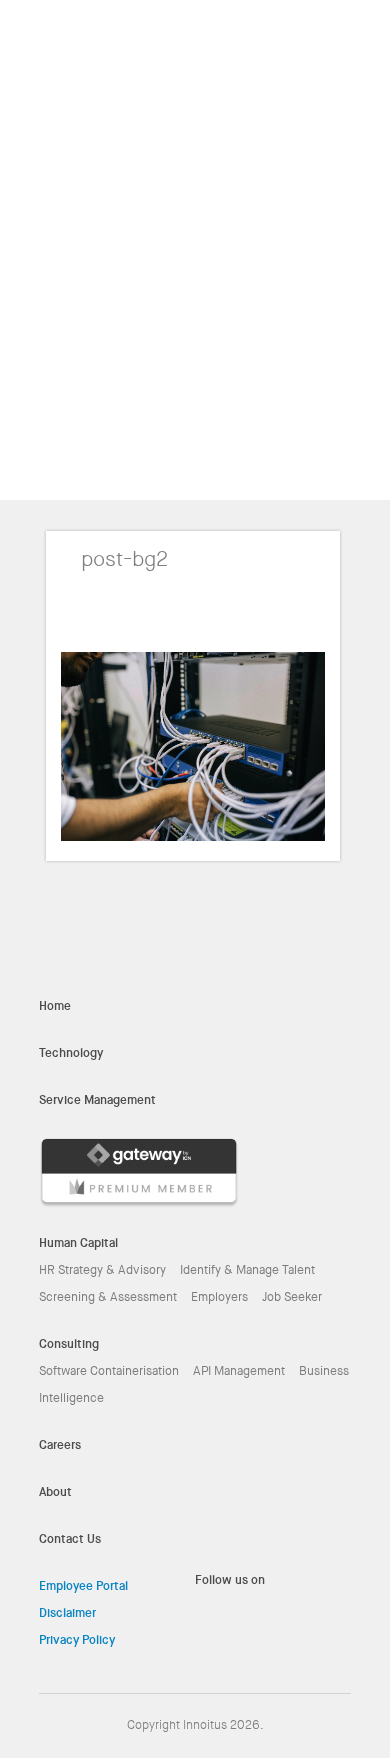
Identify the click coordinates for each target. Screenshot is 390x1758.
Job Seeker (292, 1297)
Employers (219, 1297)
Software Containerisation (109, 1371)
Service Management (97, 1100)
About (55, 1492)
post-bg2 (124, 559)
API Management (239, 1371)
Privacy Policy (77, 1640)
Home (55, 1006)
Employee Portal (83, 1586)
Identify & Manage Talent (247, 1270)
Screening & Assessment (108, 1297)
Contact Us (70, 1539)
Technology (71, 1053)
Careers (60, 1445)
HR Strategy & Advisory (102, 1270)
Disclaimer (67, 1613)
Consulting (69, 1344)
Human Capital (78, 1243)
